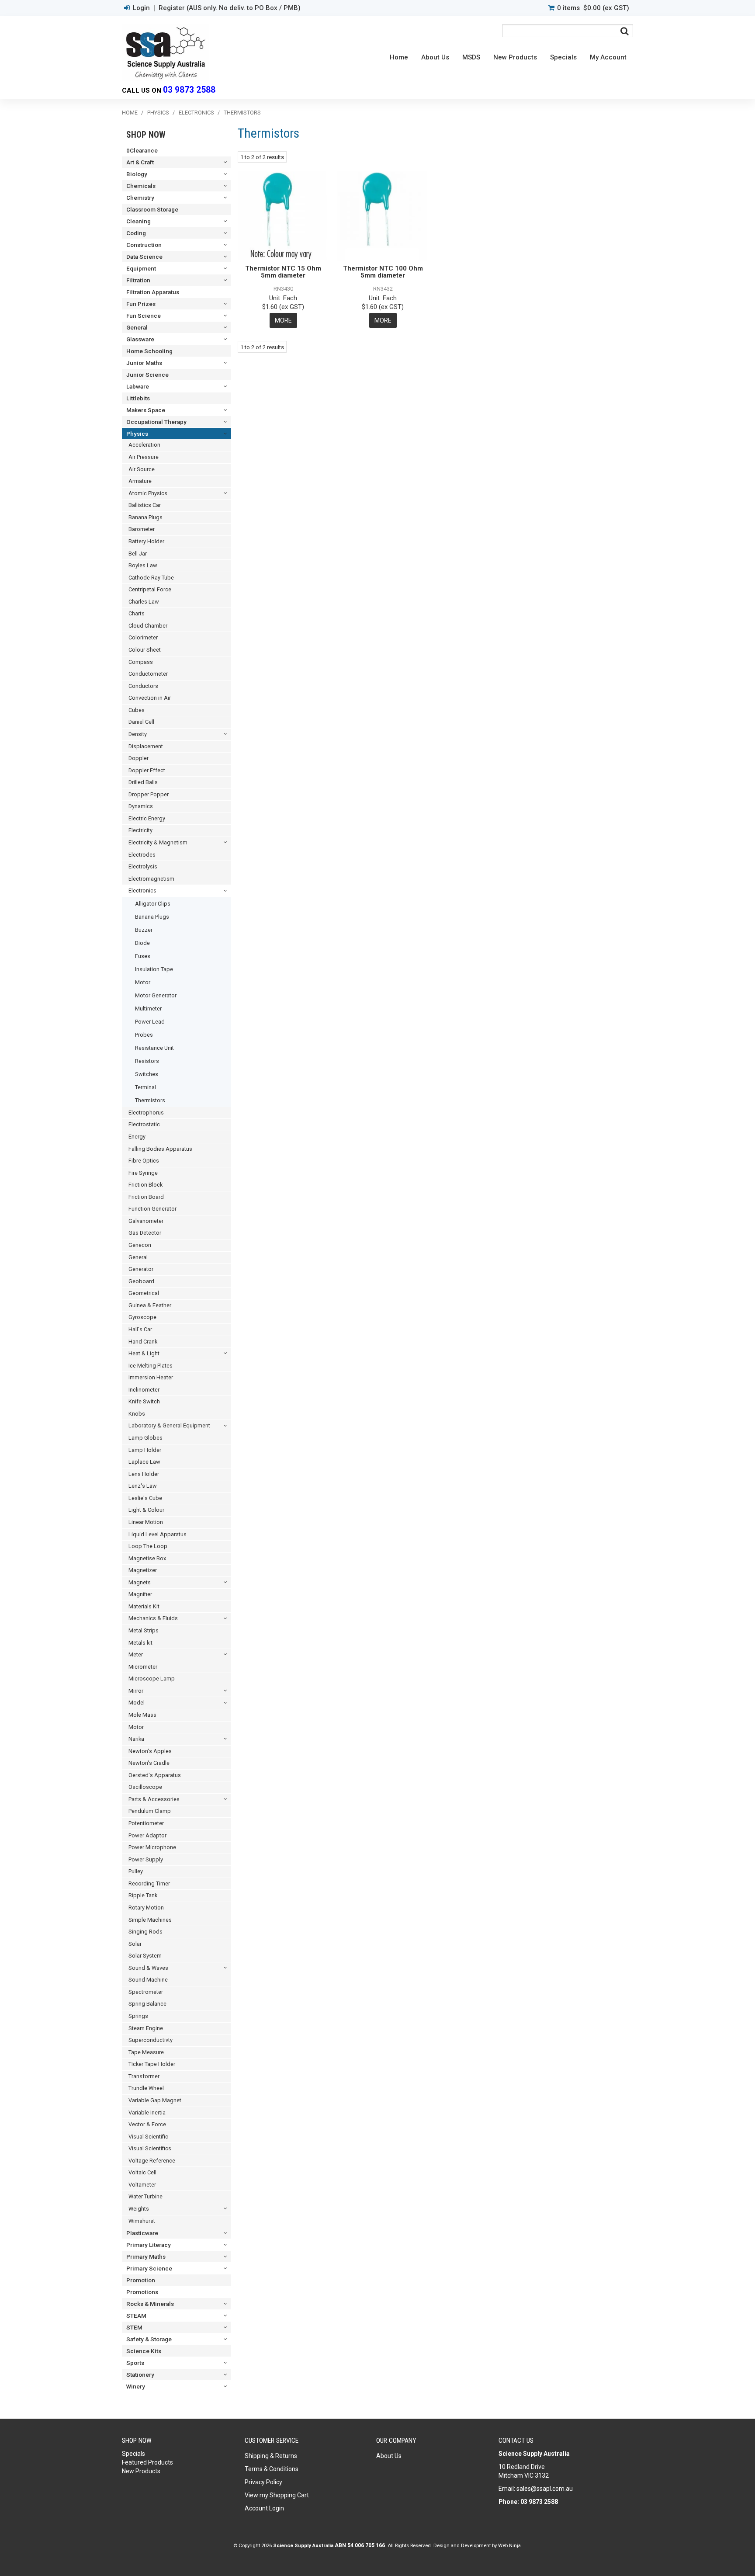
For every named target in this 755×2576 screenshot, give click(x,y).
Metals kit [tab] (140, 1643)
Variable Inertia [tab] (147, 2113)
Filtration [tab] (138, 280)
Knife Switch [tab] (144, 1401)
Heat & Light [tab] (144, 1353)
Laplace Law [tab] (144, 1462)
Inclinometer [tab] (144, 1390)
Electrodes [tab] (142, 855)
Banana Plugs (152, 917)
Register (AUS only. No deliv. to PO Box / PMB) (230, 8)
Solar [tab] (135, 1944)
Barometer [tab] (142, 529)
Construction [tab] (144, 245)
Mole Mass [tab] (142, 1715)
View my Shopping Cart (277, 2495)
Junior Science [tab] (147, 375)
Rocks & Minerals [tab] (150, 2304)
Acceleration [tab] (144, 445)
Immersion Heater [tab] (151, 1377)
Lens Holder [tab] (144, 1474)
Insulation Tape (154, 969)
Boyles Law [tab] (143, 565)
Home (399, 57)
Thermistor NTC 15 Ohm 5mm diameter (283, 272)
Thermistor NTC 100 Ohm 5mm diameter (383, 272)
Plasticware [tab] (142, 2233)
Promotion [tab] (141, 2280)
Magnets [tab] (140, 1582)
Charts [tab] (137, 613)
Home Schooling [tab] (149, 351)
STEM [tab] (134, 2327)
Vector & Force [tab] (147, 2124)
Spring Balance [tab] (147, 2004)
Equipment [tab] (141, 268)
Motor (143, 982)
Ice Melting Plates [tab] (151, 1366)
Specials (563, 57)
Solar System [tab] (145, 1956)
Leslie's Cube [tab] (145, 1498)
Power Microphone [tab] (152, 1847)
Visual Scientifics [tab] (150, 2148)
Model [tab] (137, 1703)
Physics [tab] (137, 434)
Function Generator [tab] (152, 1209)
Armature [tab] (140, 481)
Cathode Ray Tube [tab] (151, 578)
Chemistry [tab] (140, 198)
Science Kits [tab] (144, 2351)
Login (141, 8)
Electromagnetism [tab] (151, 879)
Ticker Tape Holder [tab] (152, 2064)
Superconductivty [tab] (151, 2040)
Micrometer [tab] (143, 1667)
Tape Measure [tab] (146, 2052)
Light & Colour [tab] (146, 1510)
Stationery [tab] (140, 2375)
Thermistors (150, 1100)
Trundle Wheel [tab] (146, 2088)
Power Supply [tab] (146, 1859)
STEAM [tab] (136, 2316)
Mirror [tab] (136, 1691)
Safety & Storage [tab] (149, 2339)
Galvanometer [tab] (146, 1221)
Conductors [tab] (143, 686)
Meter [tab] (136, 1654)
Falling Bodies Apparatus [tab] (160, 1149)
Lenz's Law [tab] (143, 1486)
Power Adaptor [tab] (147, 1835)
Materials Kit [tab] (144, 1606)
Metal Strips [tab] (144, 1630)
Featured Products (147, 2462)
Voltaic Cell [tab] (142, 2172)
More (283, 320)
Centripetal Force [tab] (150, 589)
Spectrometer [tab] (146, 1992)
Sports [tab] (135, 2363)
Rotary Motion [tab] (146, 1908)
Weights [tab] (139, 2209)
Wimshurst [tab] (142, 2221)
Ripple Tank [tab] (143, 1895)
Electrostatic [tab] (144, 1124)
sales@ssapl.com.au (545, 2489)
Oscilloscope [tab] (145, 1787)
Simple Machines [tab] (150, 1920)
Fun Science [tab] (144, 316)
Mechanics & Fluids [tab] (153, 1618)
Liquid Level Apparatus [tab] (158, 1534)
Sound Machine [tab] (148, 1980)
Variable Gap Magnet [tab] (155, 2100)
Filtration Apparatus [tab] (153, 292)
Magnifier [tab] (140, 1594)
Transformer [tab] (144, 2076)
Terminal (145, 1087)
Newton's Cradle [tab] (149, 1763)
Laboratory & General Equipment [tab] (169, 1425)
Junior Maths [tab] (144, 363)
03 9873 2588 (189, 90)
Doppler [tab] (139, 758)
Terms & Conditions (272, 2469)
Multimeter (148, 1009)
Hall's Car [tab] (140, 1329)
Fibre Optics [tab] (144, 1161)
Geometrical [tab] (144, 1293)
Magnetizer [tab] (143, 1570)
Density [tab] (138, 734)
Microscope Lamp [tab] (152, 1679)
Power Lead (150, 1022)
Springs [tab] (138, 2016)
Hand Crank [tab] (143, 1342)
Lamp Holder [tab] (145, 1450)
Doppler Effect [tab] (147, 770)
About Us (435, 57)
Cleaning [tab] (139, 221)
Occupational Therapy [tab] (156, 422)
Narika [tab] (136, 1739)
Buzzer (144, 930)
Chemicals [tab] (141, 186)
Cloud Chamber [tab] (148, 626)
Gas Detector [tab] (145, 1233)
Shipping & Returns (271, 2456)
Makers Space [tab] (146, 410)
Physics (158, 113)
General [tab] (137, 327)
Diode (142, 943)
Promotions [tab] (142, 2292)
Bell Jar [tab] (138, 554)
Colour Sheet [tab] (145, 650)
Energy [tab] (137, 1137)
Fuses (143, 956)
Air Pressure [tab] (144, 457)
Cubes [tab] (137, 710)
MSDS (471, 57)
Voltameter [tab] (142, 2185)
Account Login (264, 2508)
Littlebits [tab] (138, 398)
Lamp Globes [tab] (145, 1438)
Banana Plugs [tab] (145, 517)
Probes (144, 1035)
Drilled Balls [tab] (143, 782)
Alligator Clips (153, 904)
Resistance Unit (154, 1048)
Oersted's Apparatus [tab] (155, 1775)
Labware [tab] (138, 386)
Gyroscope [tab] (142, 1317)
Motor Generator (156, 995)
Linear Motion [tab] (146, 1522)
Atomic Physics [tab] (148, 493)
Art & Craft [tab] (140, 162)
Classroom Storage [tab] (152, 209)
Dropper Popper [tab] (149, 794)
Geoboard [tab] (141, 1281)
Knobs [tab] (137, 1414)
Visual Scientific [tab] (148, 2137)
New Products (515, 57)
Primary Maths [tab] (146, 2257)
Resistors (147, 1061)
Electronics (196, 113)
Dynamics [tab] (141, 806)
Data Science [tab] (144, 257)
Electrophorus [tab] (146, 1113)
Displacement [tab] (146, 746)
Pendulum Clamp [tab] (150, 1811)
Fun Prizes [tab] (141, 304)
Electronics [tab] (142, 890)
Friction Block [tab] (145, 1185)
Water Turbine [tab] (145, 2196)
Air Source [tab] (142, 469)
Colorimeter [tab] (143, 637)
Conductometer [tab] (148, 674)
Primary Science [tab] (149, 2268)
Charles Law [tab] (144, 602)
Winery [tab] (136, 2386)
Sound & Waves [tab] (148, 1968)
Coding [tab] (136, 233)
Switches (147, 1074)
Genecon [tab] (140, 1245)
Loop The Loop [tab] (148, 1546)
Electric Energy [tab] (147, 818)
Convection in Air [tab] (150, 698)
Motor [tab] (136, 1727)
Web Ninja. (510, 2545)
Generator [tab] (141, 1269)
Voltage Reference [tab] (152, 2161)
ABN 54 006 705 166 (360, 2545)
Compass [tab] (141, 662)
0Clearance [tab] (142, 150)
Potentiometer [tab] (146, 1823)
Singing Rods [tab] (145, 1932)
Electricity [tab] (140, 830)
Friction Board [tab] (146, 1197)
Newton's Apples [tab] (150, 1751)
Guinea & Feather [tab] (150, 1305)
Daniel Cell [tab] (141, 722)
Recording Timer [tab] (149, 1883)
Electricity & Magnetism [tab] (158, 842)
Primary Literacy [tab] (149, 2245)
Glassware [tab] (140, 339)
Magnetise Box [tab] (147, 1558)
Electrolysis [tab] (143, 866)
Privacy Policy (263, 2482)
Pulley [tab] (136, 1871)
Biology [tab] (137, 174)
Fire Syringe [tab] (143, 1173)
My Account (608, 57)
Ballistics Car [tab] (145, 505)
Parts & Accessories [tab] (154, 1799)
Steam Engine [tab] (146, 2028)
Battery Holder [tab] (146, 541)
